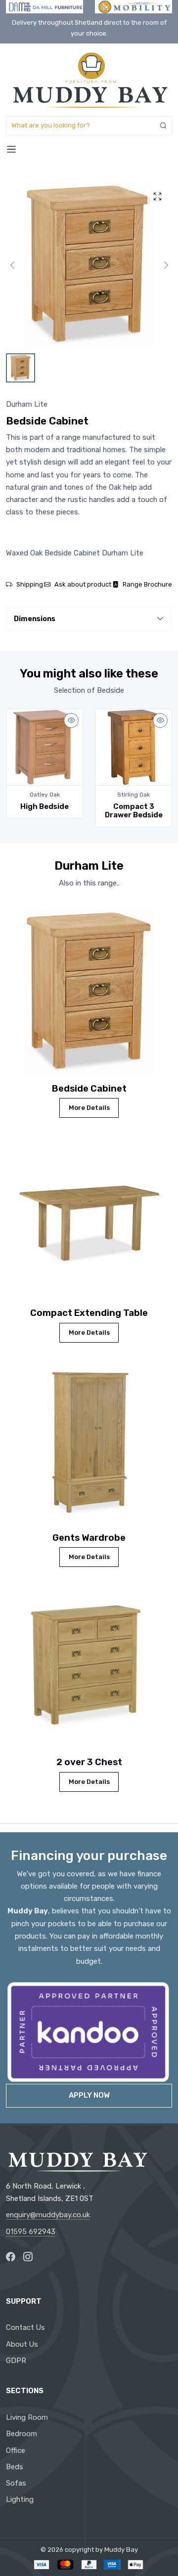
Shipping (30, 584)
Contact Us (25, 2327)
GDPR (16, 2361)
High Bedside (44, 806)
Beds (15, 2467)
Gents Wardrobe (89, 1538)
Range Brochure (147, 584)
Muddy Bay (121, 2550)
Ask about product (83, 584)
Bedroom (22, 2434)
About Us (22, 2344)
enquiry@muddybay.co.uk (48, 2215)
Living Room (27, 2417)
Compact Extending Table (89, 1313)
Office (16, 2450)
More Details (89, 1108)
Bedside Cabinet (89, 1089)
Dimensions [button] (35, 619)
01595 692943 (31, 2232)
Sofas (16, 2483)
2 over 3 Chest (89, 1762)
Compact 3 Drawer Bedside (134, 811)
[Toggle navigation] (11, 149)
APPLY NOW (89, 2095)
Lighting (20, 2499)
